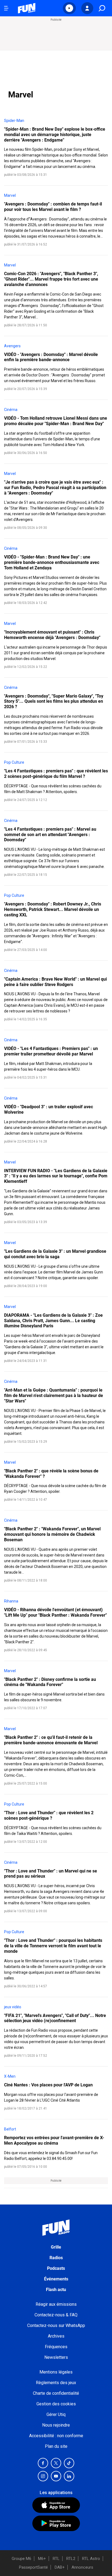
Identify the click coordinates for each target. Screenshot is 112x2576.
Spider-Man (14, 121)
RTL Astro (91, 2559)
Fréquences (56, 2347)
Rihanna (11, 1601)
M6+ (42, 2559)
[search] (102, 8)
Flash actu (56, 2290)
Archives (56, 2336)
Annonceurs (82, 2567)
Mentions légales (56, 2372)
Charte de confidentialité (56, 2393)
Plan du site (56, 2446)
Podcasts (56, 2268)
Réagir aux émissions (56, 2304)
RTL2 (71, 2559)
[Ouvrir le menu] (6, 8)
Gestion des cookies (56, 2404)
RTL (56, 2559)
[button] (69, 8)
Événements (56, 2279)
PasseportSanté (33, 2567)
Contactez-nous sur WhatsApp (56, 2325)
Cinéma (11, 410)
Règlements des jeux (56, 2383)
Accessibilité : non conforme (56, 2436)
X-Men (10, 2076)
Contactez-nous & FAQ (56, 2315)
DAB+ (60, 2567)
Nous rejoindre (56, 2425)
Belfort (10, 2129)
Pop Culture (14, 762)
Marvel (10, 195)
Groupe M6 (21, 2559)
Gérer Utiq (56, 2414)
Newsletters (56, 2357)
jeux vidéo (13, 2007)
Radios (56, 2258)
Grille (56, 2247)
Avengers (12, 346)
